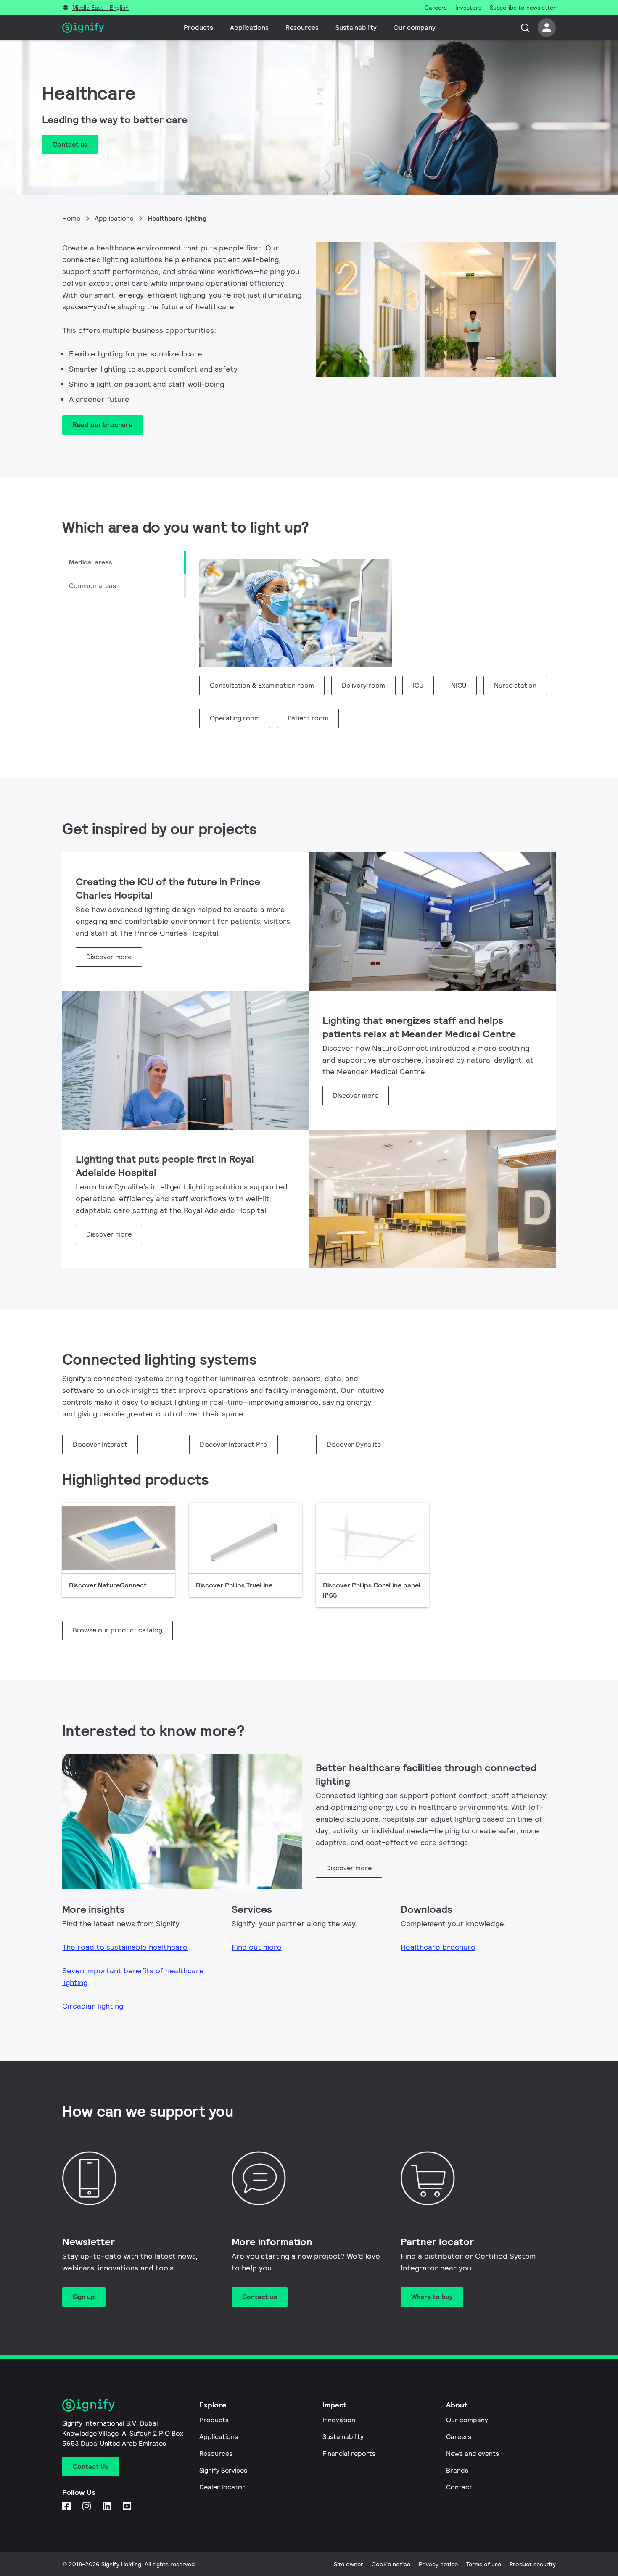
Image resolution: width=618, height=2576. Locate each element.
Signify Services (223, 2470)
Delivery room (363, 685)
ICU (418, 685)
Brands (457, 2470)
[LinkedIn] (108, 2507)
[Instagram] (87, 2507)
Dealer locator (222, 2487)
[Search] (525, 28)
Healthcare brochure (438, 1947)
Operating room (235, 718)
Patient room (308, 718)
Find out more (257, 1947)
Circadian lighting (93, 2006)
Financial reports (349, 2453)
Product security (533, 2564)
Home (71, 218)
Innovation (339, 2420)
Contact (459, 2487)
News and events (473, 2453)
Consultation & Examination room (262, 685)
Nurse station (515, 685)
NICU (459, 685)
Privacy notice (438, 2564)
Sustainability (356, 28)
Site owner (349, 2564)
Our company (415, 28)
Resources (302, 28)
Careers (459, 2437)
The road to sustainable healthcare (125, 1947)
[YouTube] (128, 2507)
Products (198, 28)
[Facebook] (67, 2507)
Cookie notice (391, 2564)
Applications (249, 28)
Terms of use (484, 2564)
